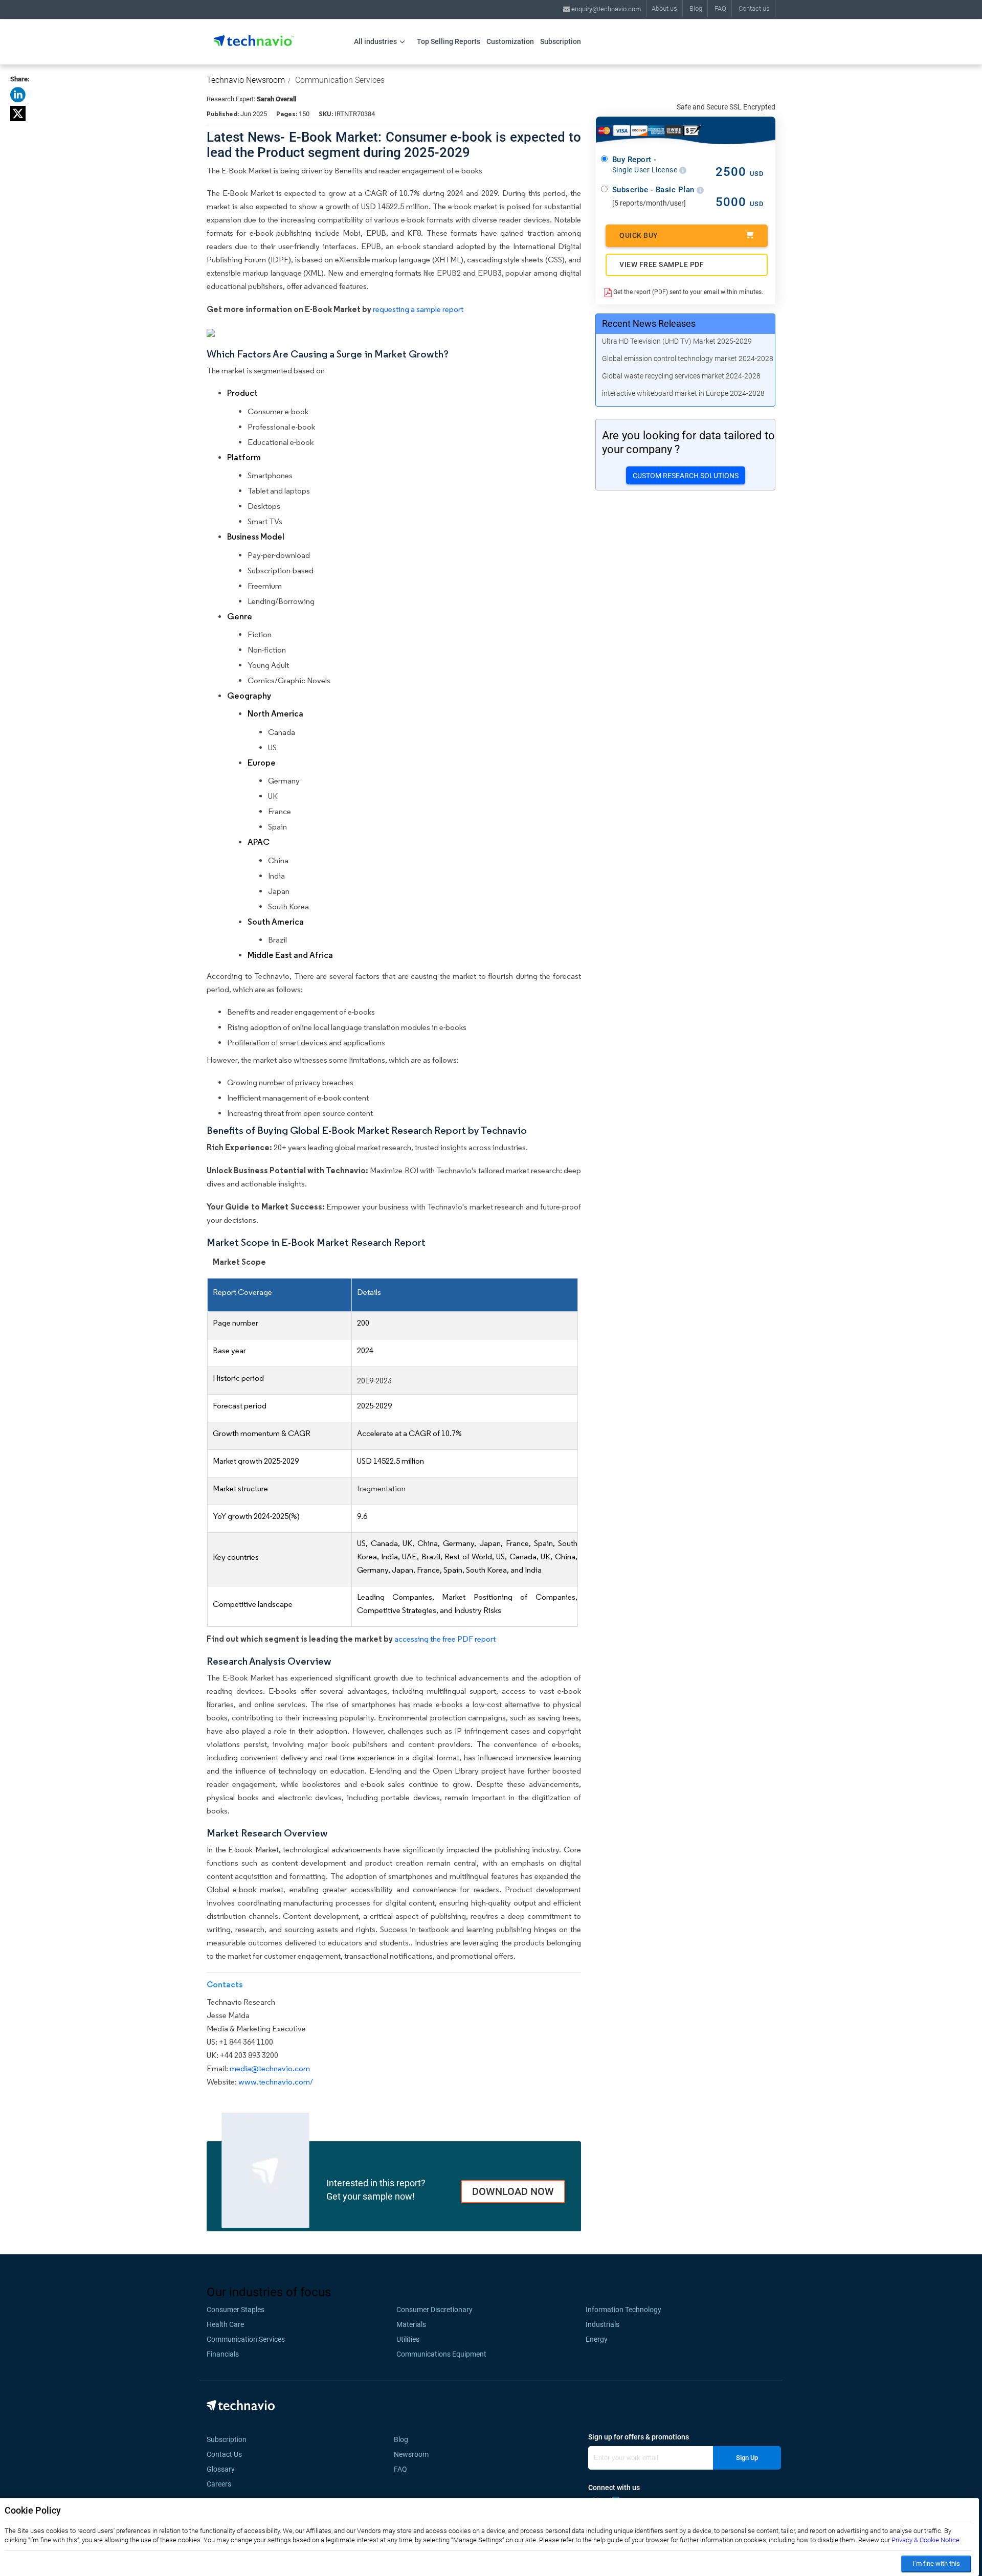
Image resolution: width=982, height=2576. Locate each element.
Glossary (221, 2469)
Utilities (408, 2339)
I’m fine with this (936, 2563)
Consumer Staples (236, 2310)
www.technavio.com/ (276, 2082)
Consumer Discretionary (434, 2310)
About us (664, 8)
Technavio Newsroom (246, 80)
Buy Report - (646, 165)
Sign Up (747, 2458)
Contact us (754, 8)
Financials (223, 2354)
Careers (219, 2484)
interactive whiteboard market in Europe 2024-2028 (683, 393)
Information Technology (623, 2310)
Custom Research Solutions (686, 476)
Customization (510, 41)
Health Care (225, 2324)
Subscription (561, 41)
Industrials (602, 2324)
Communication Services (340, 80)
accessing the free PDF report (445, 1639)
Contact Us (224, 2454)
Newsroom (414, 2454)
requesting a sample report (418, 309)
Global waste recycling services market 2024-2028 (681, 376)
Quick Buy (639, 235)
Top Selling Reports (449, 41)
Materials (411, 2324)
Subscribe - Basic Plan (655, 190)
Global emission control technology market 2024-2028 (688, 359)
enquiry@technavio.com (605, 9)
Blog (696, 8)
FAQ (720, 8)
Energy (597, 2339)
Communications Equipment (441, 2354)
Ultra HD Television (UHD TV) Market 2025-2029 (677, 341)
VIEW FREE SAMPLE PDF (662, 264)
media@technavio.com (270, 2068)
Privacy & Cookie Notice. (926, 2540)
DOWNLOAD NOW (513, 2191)
